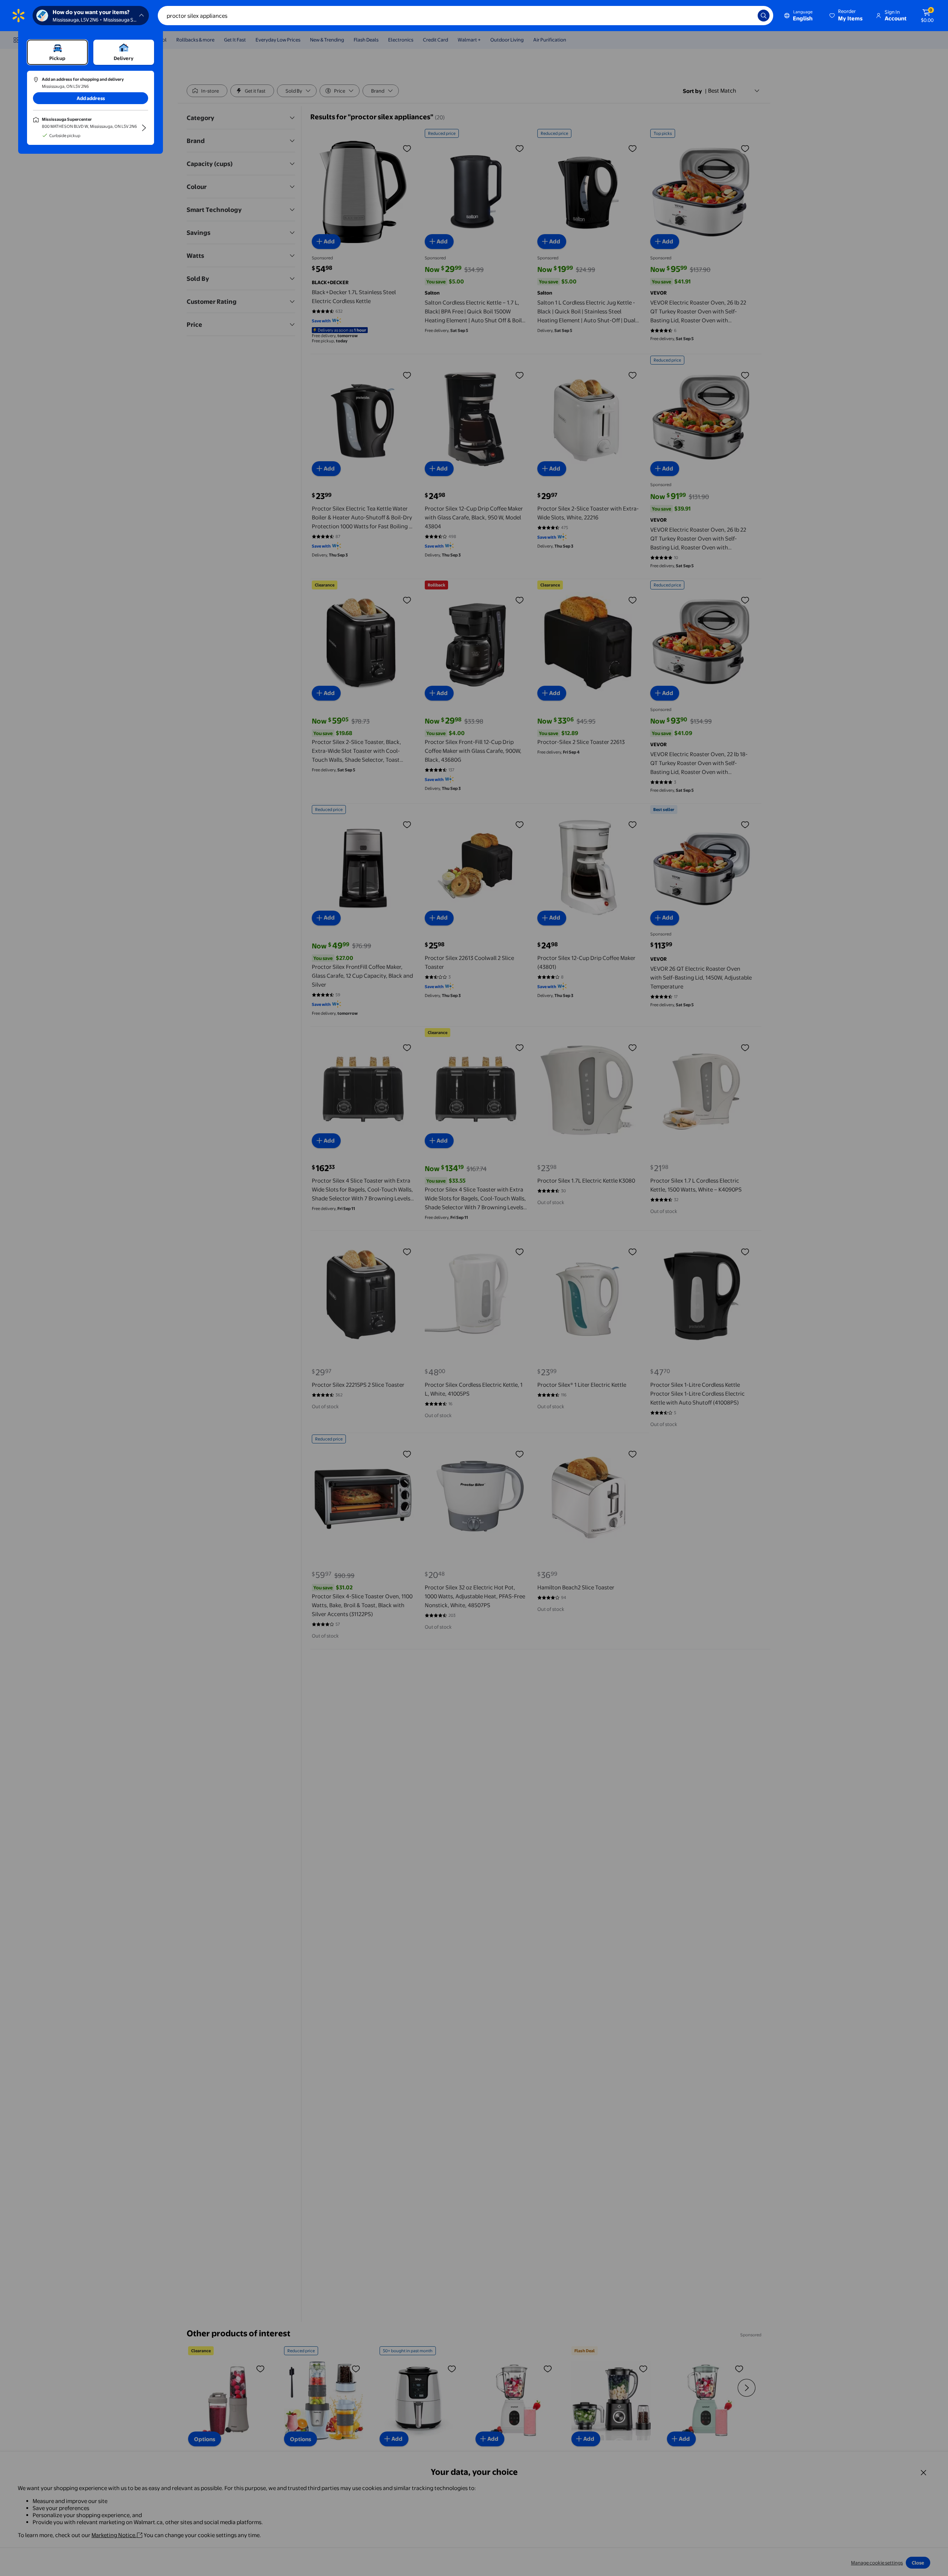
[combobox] (465, 16)
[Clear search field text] (747, 16)
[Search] (764, 16)
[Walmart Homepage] (19, 16)
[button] (847, 16)
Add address (91, 98)
